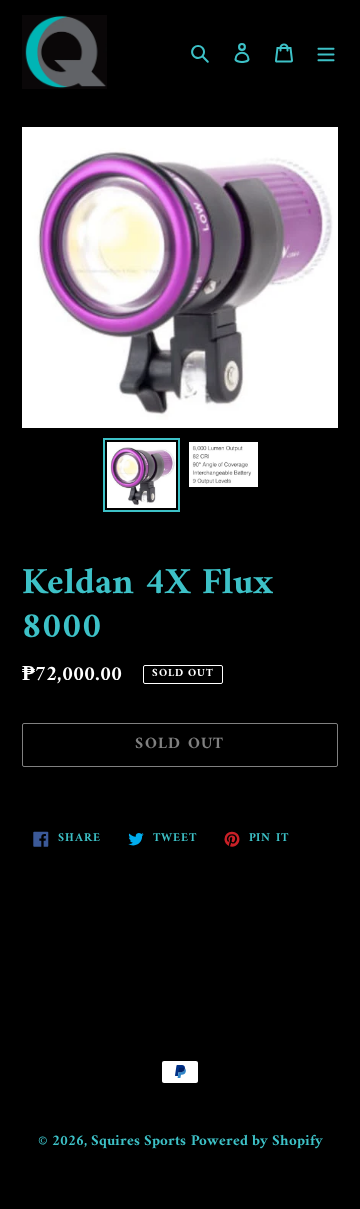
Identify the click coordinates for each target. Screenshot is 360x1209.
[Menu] (326, 52)
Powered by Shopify (257, 1141)
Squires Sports (138, 1141)
